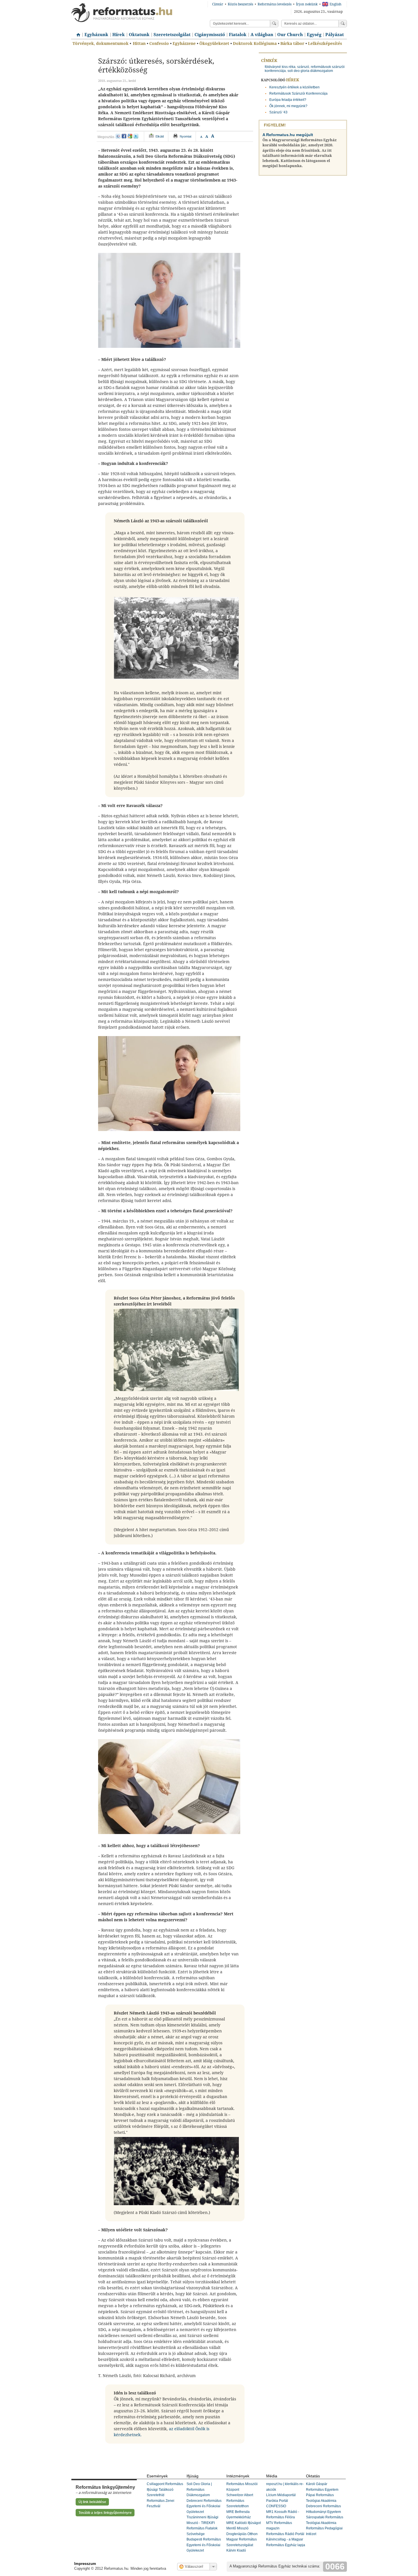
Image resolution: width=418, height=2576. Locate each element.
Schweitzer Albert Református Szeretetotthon (240, 2501)
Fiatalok (238, 35)
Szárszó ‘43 (278, 112)
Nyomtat (186, 136)
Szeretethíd (156, 2495)
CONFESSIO (276, 2506)
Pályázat (335, 35)
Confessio (159, 43)
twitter (136, 136)
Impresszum (85, 2564)
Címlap (77, 33)
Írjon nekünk (307, 4)
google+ (130, 136)
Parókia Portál (277, 2501)
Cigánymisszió (210, 35)
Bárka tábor (292, 43)
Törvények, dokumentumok (101, 43)
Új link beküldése (92, 2502)
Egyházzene (184, 43)
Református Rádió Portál (285, 2534)
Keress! (343, 24)
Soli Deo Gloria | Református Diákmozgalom (199, 2489)
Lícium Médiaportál (281, 2495)
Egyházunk (96, 35)
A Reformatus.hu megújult (288, 135)
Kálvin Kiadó (236, 2550)
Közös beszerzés (240, 4)
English (336, 4)
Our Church (290, 35)
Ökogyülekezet (214, 43)
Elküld (160, 136)
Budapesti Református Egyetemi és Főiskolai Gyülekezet (204, 2545)
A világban (262, 35)
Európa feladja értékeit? (288, 100)
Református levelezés (275, 4)
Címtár (218, 4)
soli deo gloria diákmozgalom (310, 71)
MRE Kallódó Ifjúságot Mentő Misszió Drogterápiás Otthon (244, 2528)
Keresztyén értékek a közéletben (294, 87)
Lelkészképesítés (325, 43)
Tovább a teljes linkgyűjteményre (105, 2513)
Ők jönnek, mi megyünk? (288, 106)
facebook (124, 136)
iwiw (118, 136)
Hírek (119, 35)
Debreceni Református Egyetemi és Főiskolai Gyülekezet (204, 2506)
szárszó (303, 67)
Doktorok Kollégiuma (255, 43)
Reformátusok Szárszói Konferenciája (298, 93)
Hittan (139, 43)
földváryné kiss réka (280, 67)
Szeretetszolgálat (172, 35)
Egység (314, 35)
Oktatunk (139, 35)
